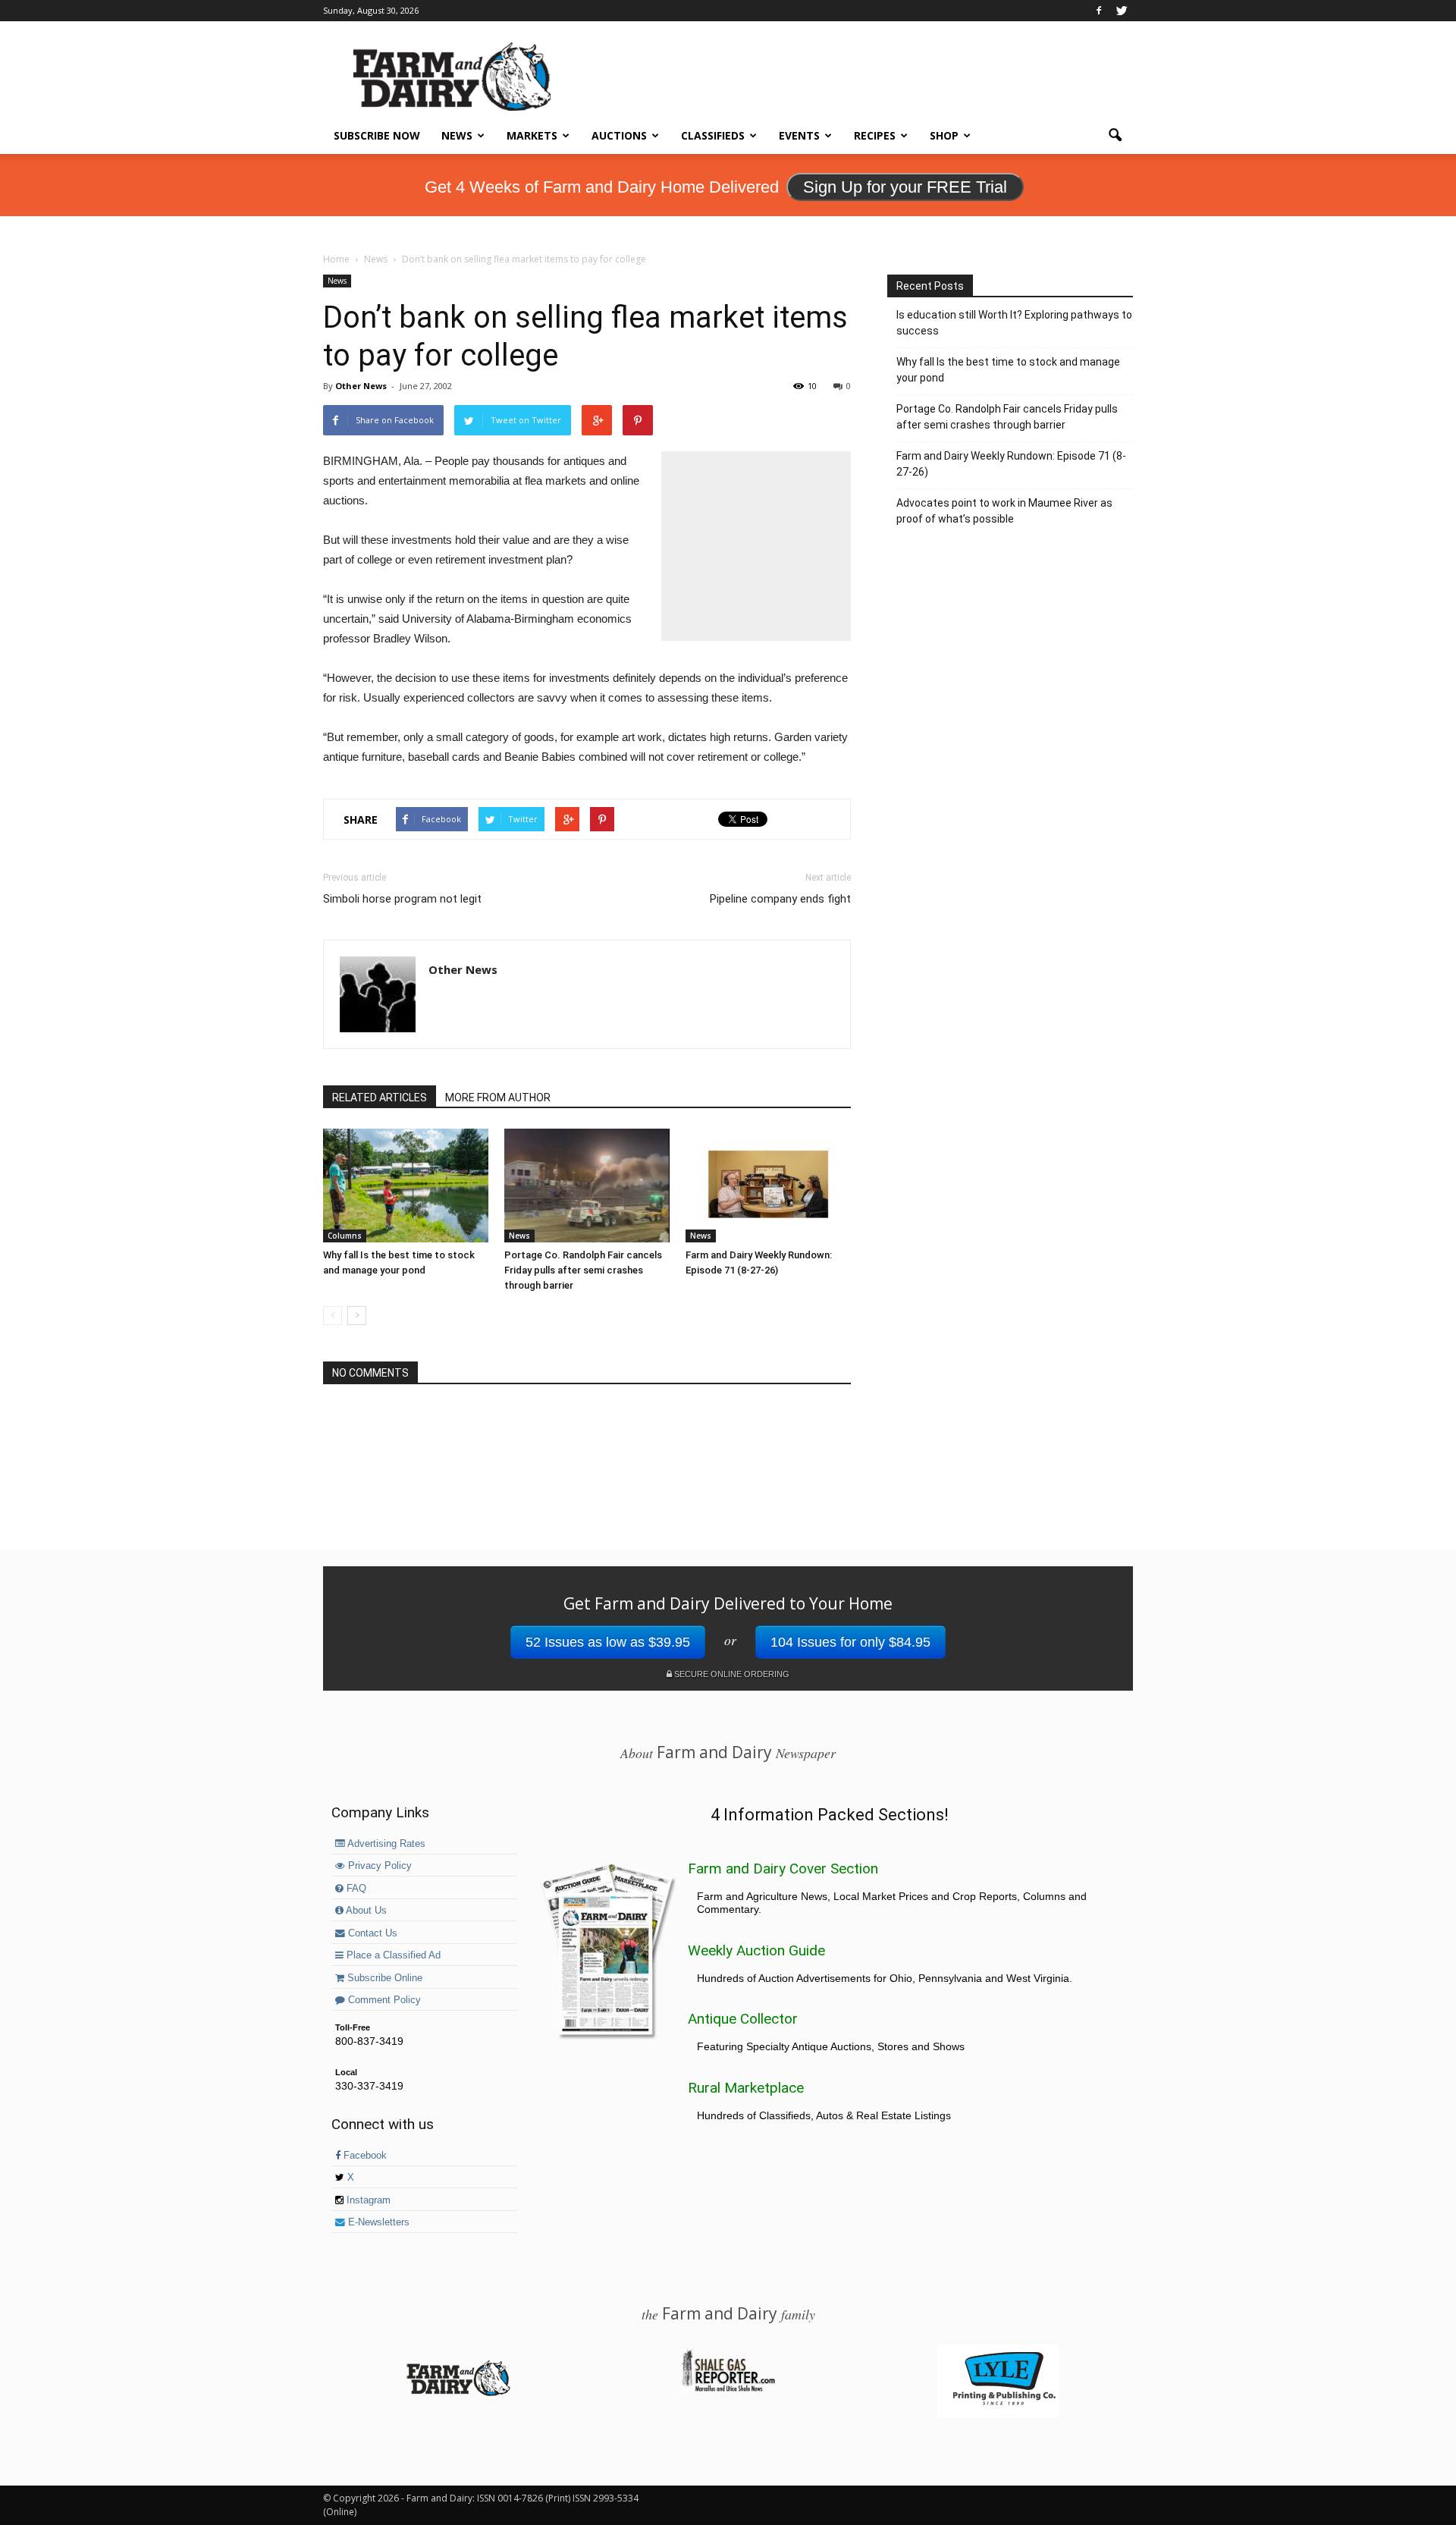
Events (799, 135)
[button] (1115, 136)
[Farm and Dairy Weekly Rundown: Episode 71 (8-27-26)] (768, 1186)
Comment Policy (383, 2000)
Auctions (619, 135)
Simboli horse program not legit (402, 899)
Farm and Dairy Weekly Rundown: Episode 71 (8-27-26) (1011, 464)
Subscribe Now (377, 135)
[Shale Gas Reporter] (728, 2389)
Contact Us (371, 1933)
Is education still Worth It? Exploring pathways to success (1014, 323)
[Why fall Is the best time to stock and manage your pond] (406, 1186)
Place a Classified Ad (392, 1955)
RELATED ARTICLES (380, 1098)
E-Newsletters (377, 2222)
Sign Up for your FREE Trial (905, 187)
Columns (345, 1236)
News (457, 135)
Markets (532, 135)
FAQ (355, 1889)
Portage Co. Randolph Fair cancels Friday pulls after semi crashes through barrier (583, 1270)
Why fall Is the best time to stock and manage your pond (1008, 370)
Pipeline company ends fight (780, 899)
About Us (365, 1911)
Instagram (367, 2200)
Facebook (364, 2156)
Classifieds (713, 135)
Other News (361, 386)
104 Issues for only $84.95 (850, 1642)
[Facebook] (1099, 11)
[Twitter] (1122, 11)
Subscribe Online (383, 1978)
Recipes (875, 135)
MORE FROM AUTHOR (498, 1098)
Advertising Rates (385, 1844)
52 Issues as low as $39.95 (608, 1642)
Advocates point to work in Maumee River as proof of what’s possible (1004, 511)
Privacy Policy (378, 1866)
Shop (944, 135)
